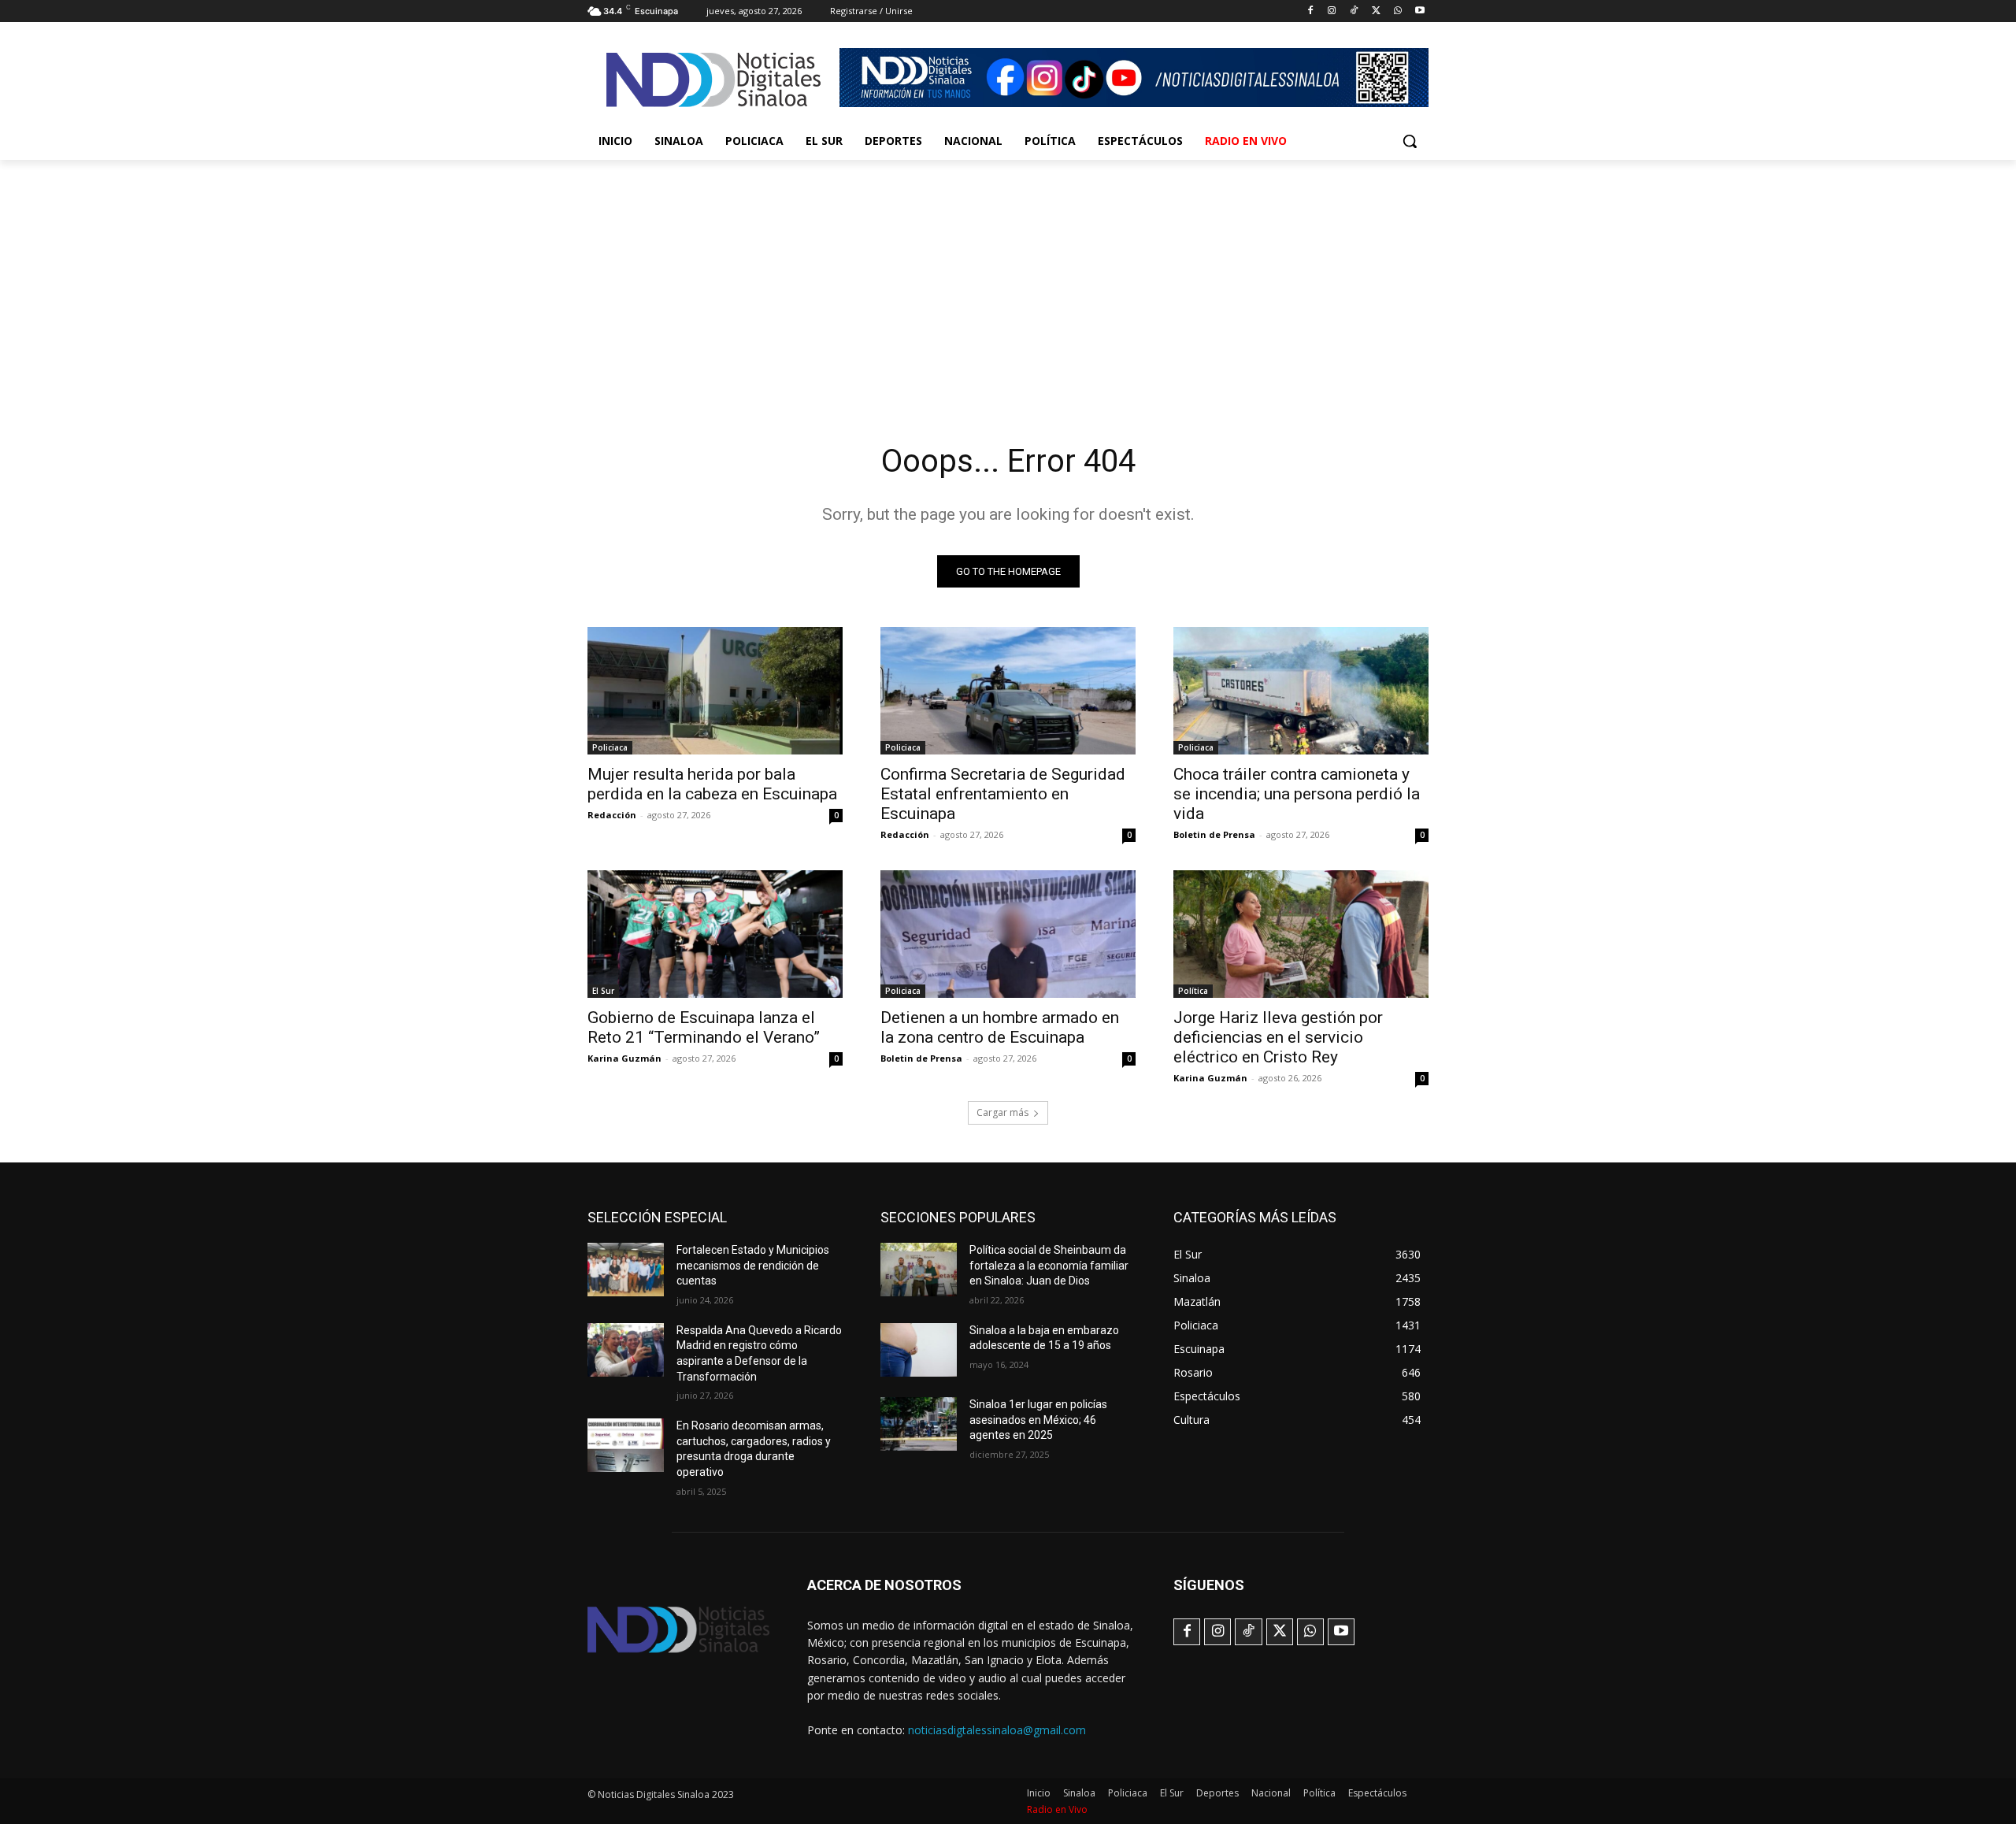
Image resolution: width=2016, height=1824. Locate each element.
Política (1193, 991)
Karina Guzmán (624, 1058)
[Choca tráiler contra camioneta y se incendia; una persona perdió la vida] (1301, 691)
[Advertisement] (1008, 278)
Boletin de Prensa (1214, 834)
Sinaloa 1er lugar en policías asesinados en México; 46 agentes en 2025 (1038, 1420)
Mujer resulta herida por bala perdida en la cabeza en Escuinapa (712, 784)
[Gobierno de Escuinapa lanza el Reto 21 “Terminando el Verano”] (715, 934)
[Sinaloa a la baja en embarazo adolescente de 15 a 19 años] (919, 1350)
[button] (1410, 141)
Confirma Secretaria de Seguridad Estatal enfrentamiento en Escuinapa (1003, 794)
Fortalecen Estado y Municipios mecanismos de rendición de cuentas (753, 1265)
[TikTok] (1354, 11)
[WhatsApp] (1397, 11)
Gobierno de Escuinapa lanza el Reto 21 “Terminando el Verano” (704, 1027)
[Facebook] (1310, 11)
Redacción (612, 815)
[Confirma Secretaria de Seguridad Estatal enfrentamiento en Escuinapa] (1008, 691)
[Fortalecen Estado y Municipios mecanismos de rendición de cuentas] (626, 1270)
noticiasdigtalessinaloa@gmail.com (997, 1730)
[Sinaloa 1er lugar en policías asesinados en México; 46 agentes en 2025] (919, 1424)
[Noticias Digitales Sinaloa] (713, 80)
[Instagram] (1332, 11)
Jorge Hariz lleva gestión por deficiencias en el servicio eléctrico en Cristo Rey (1278, 1037)
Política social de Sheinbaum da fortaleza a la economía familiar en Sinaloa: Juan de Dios (1049, 1265)
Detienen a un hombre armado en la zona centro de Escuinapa (1000, 1027)
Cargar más (1002, 1112)
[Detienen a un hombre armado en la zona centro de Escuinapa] (1008, 934)
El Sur (603, 991)
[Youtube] (1419, 11)
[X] (1376, 11)
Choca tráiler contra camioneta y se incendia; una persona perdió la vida (1297, 794)
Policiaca (610, 747)
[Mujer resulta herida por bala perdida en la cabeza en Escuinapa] (715, 691)
